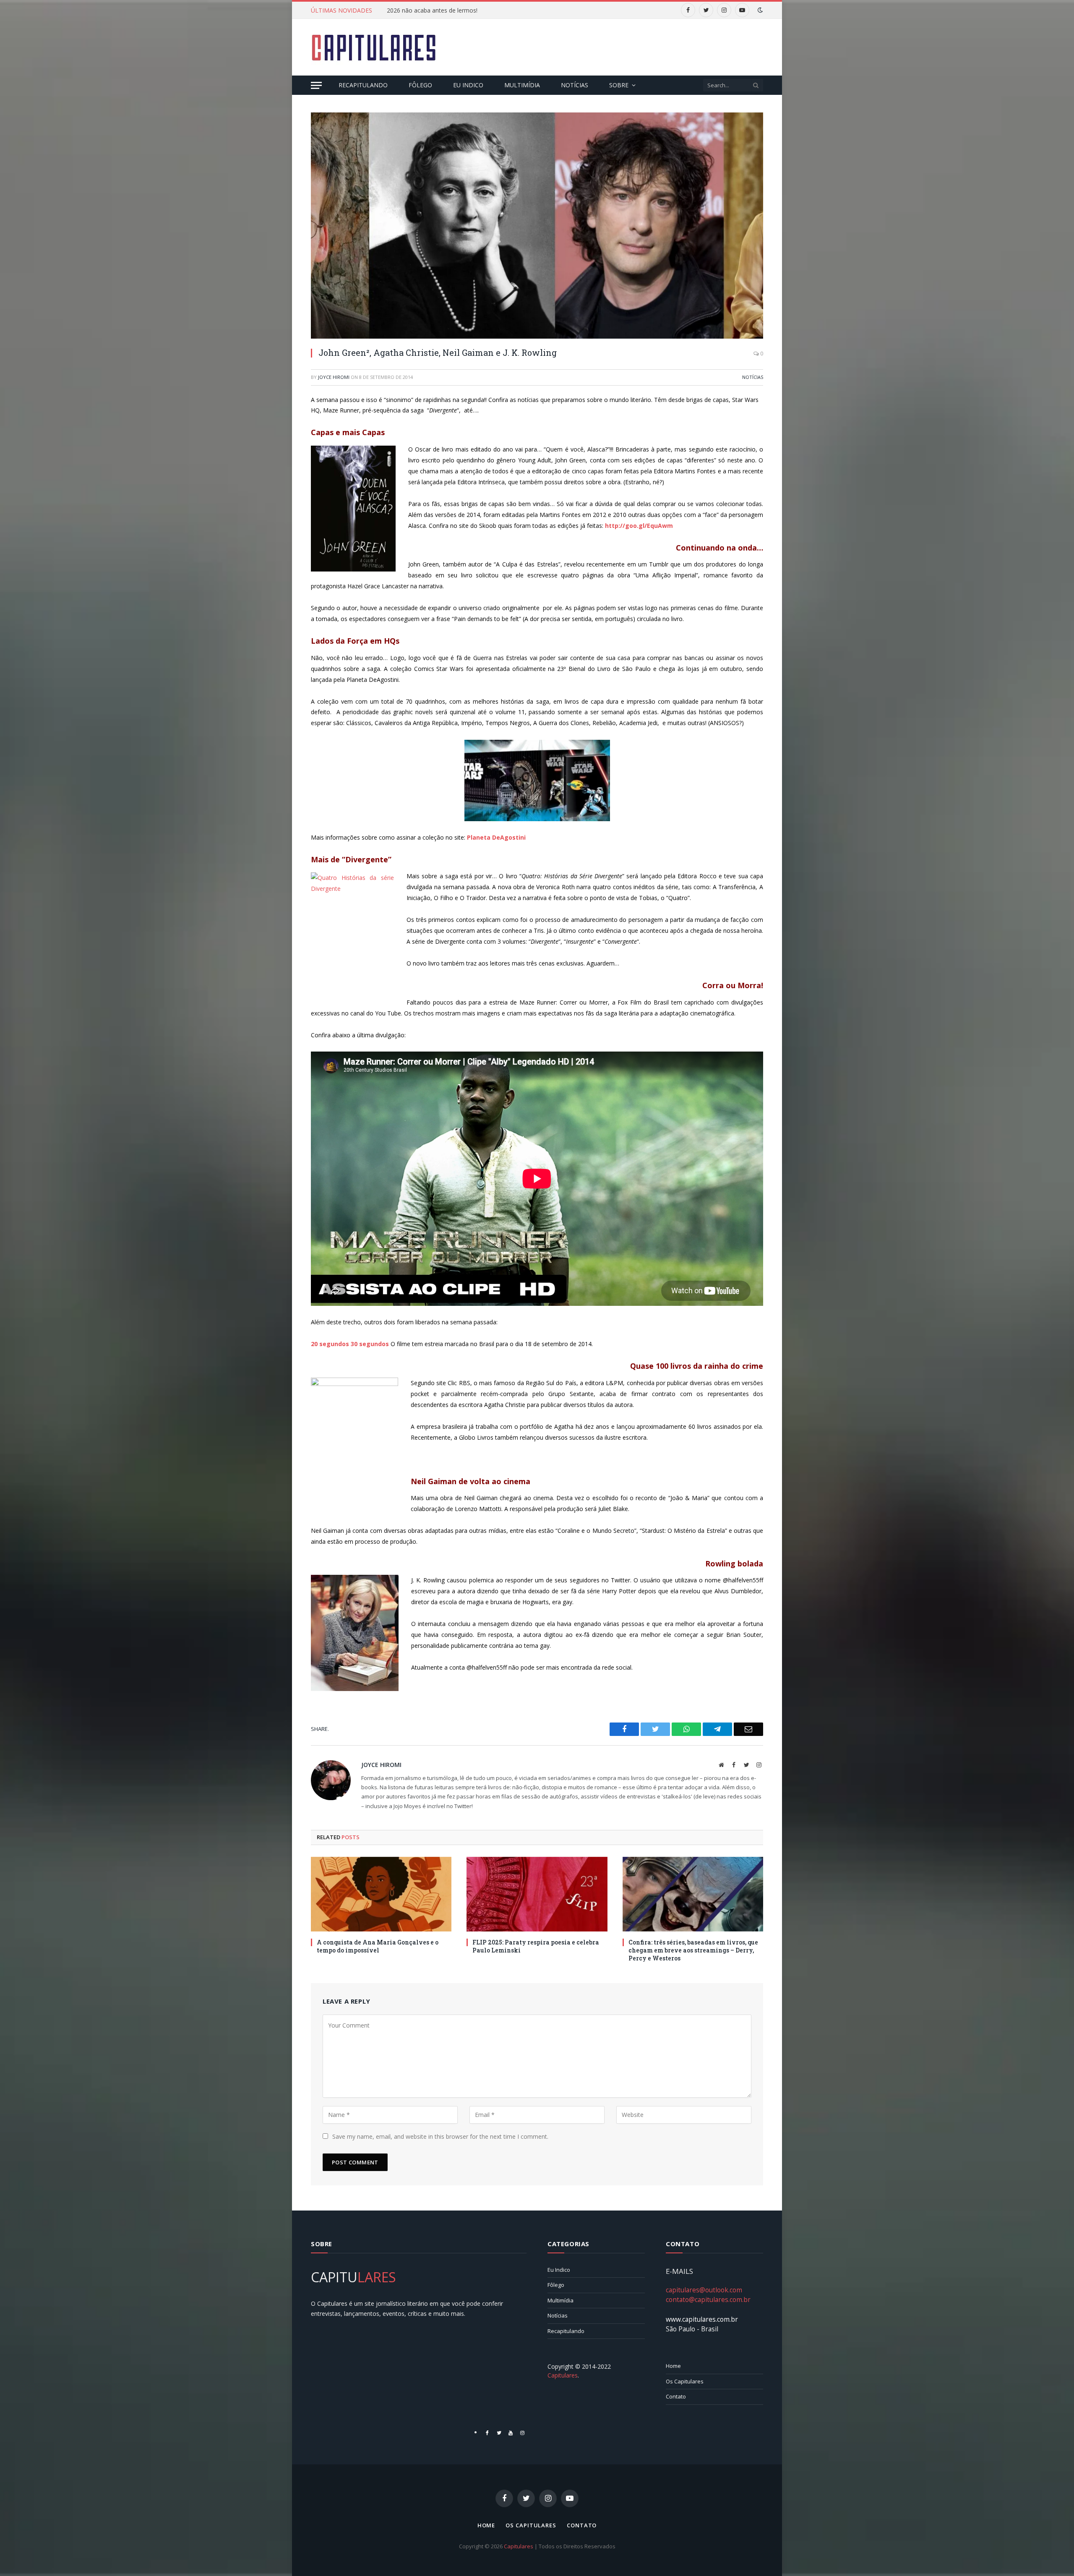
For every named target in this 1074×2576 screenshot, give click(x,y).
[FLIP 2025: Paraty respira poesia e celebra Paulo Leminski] (537, 1894)
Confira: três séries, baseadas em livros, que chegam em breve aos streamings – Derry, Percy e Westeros (693, 1950)
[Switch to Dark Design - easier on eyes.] (759, 10)
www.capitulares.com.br (702, 2319)
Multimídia (522, 85)
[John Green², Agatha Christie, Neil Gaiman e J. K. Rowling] (537, 226)
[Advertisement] (610, 46)
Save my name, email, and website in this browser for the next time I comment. (440, 2136)
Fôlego (420, 85)
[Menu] (316, 85)
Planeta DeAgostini (496, 837)
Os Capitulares (685, 2381)
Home (673, 2366)
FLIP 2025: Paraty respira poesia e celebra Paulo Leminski (536, 1946)
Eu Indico (468, 85)
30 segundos (370, 1344)
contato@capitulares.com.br (708, 2299)
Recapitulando (363, 85)
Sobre (619, 85)
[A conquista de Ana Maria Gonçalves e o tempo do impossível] (381, 1894)
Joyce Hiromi (334, 377)
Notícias (575, 85)
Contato (676, 2396)
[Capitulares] (374, 47)
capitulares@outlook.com (704, 2290)
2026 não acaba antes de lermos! (432, 10)
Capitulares (519, 2546)
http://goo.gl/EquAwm (639, 526)
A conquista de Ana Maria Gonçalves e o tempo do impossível (378, 1946)
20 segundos (330, 1344)
